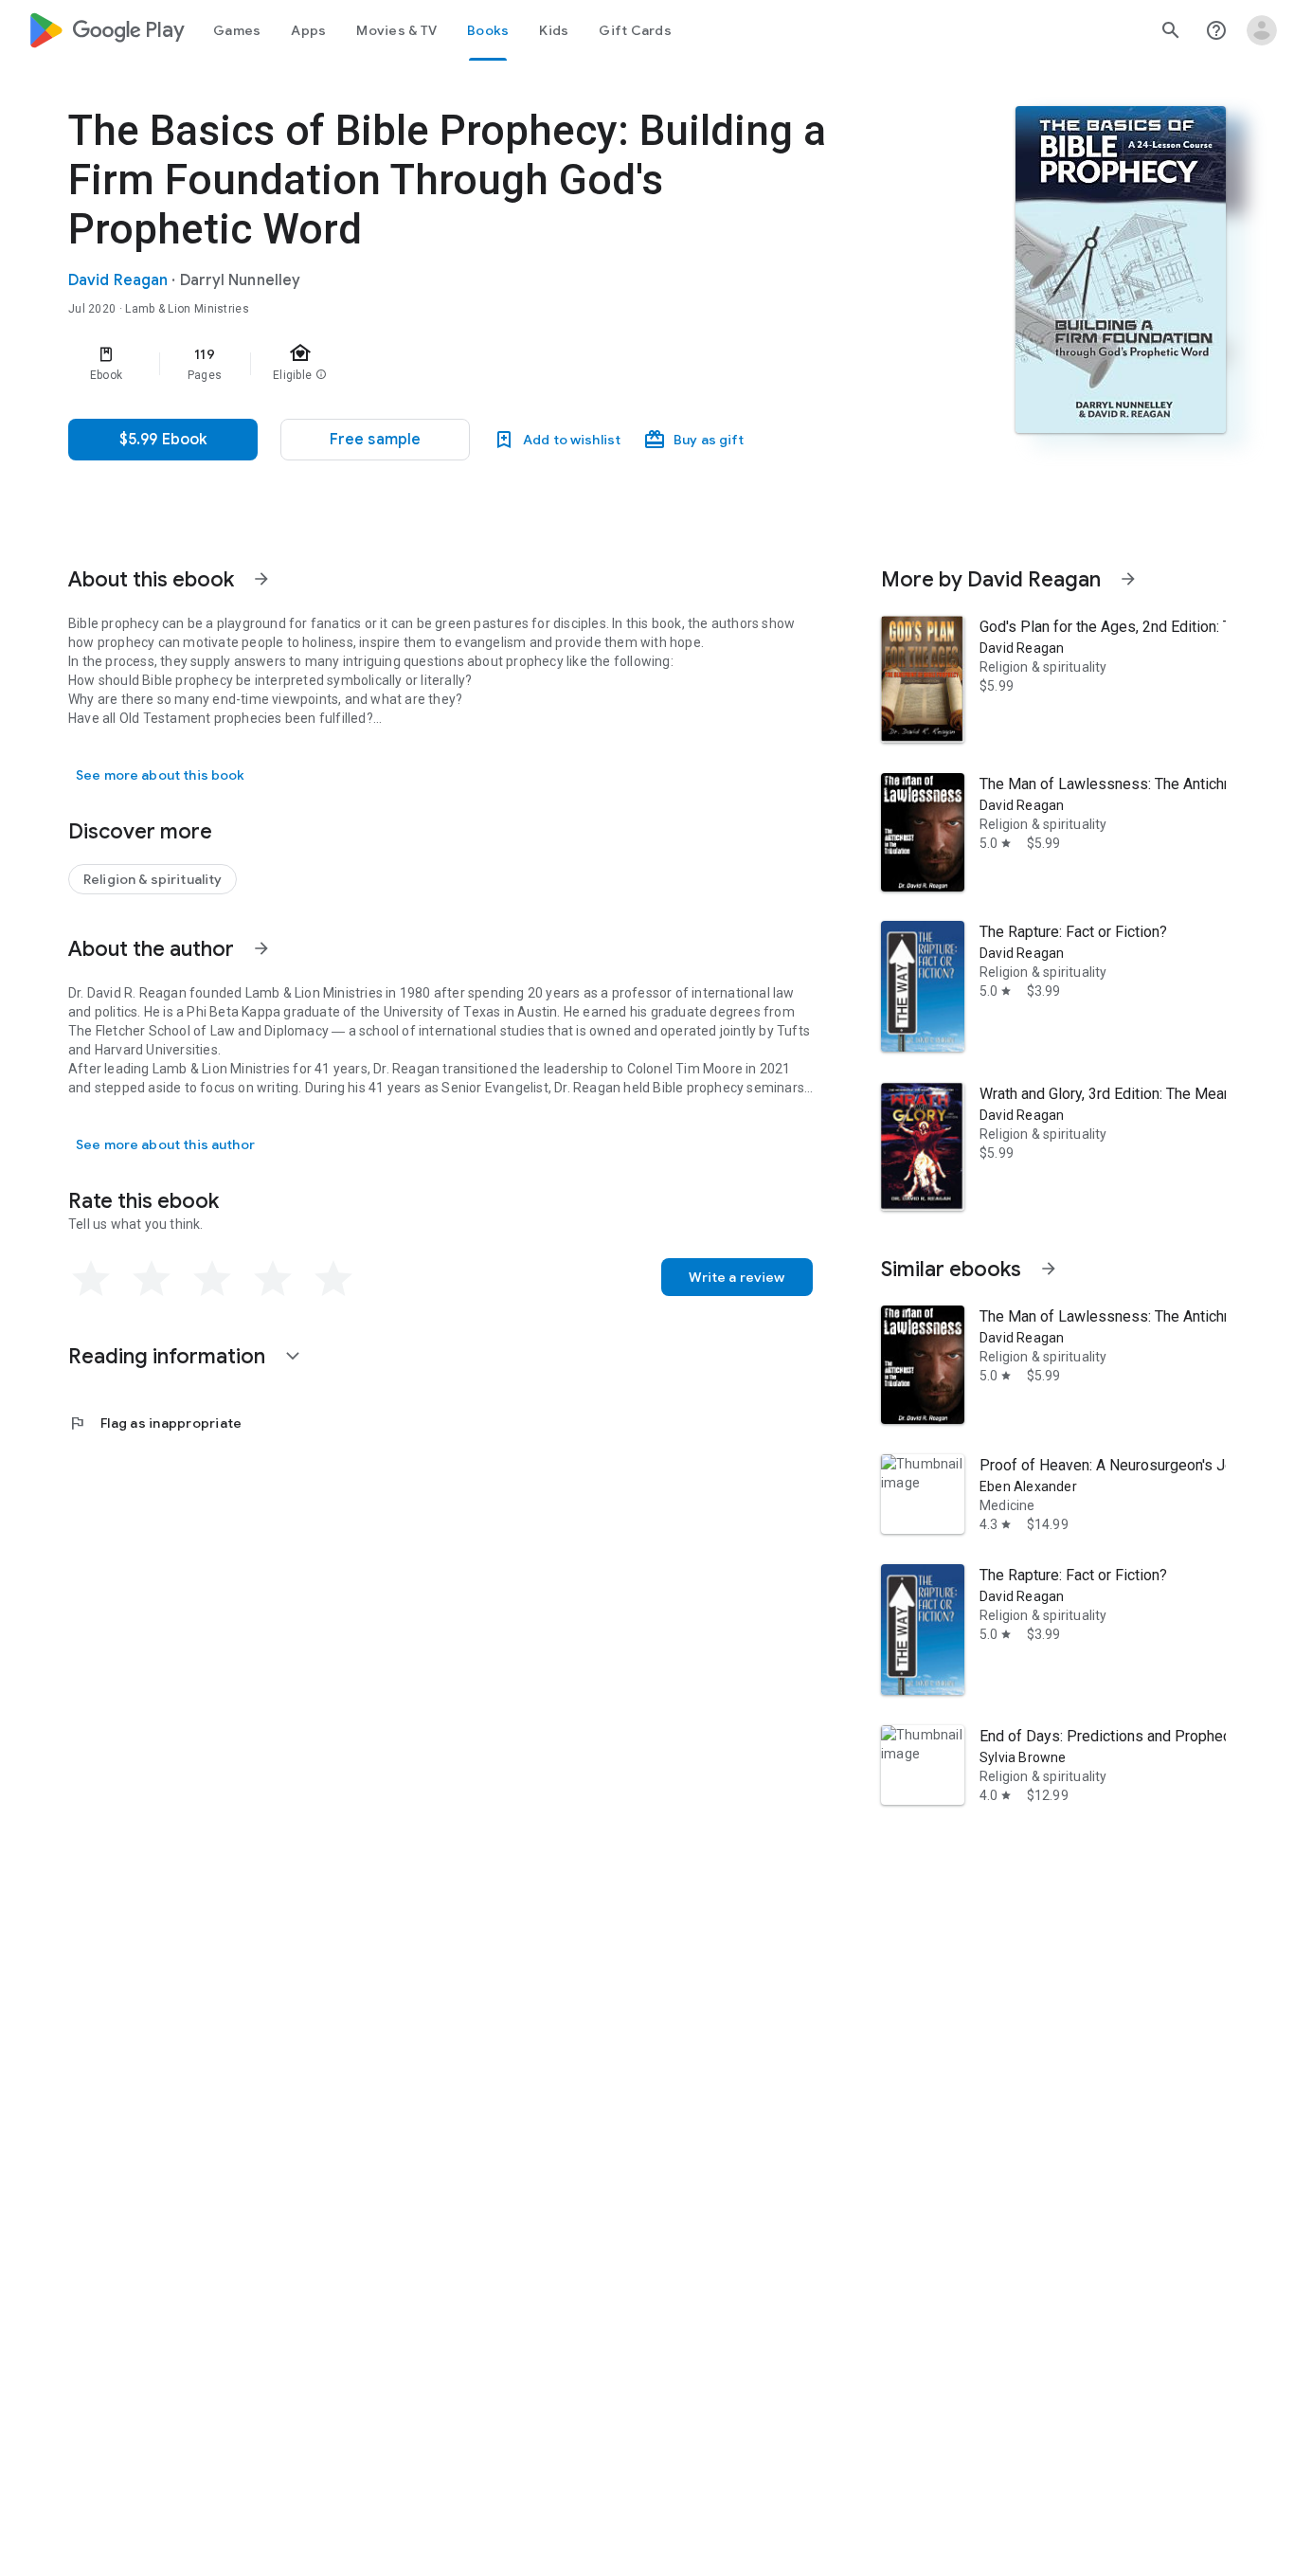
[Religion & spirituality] (153, 879)
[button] (375, 440)
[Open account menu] (1262, 30)
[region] (447, 364)
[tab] (237, 30)
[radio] (91, 1279)
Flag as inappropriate (155, 1423)
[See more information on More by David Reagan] (1128, 579)
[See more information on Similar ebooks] (1049, 1269)
